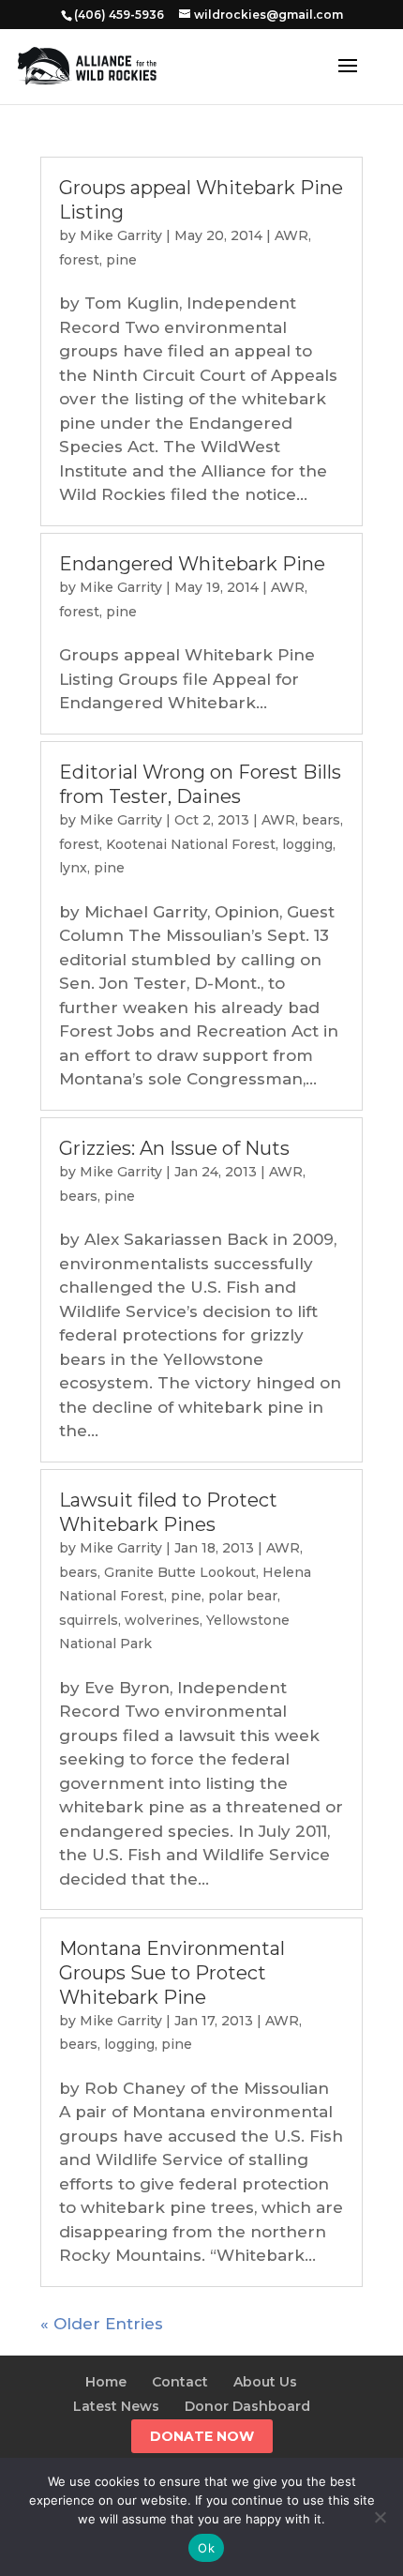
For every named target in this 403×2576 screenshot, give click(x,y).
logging (307, 844)
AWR (291, 235)
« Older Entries (102, 2324)
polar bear (243, 1596)
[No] (380, 2517)
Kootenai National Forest (191, 844)
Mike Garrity (121, 235)
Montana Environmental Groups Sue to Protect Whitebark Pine (172, 1973)
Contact (180, 2382)
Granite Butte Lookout (180, 1572)
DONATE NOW (202, 2436)
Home (106, 2382)
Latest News (116, 2406)
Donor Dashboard (247, 2406)
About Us (265, 2382)
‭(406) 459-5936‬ (119, 15)
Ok (206, 2548)
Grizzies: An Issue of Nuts (174, 1148)
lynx (73, 868)
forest (79, 260)
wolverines (162, 1620)
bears (321, 820)
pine (121, 260)
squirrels (89, 1620)
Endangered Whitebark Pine (192, 564)
